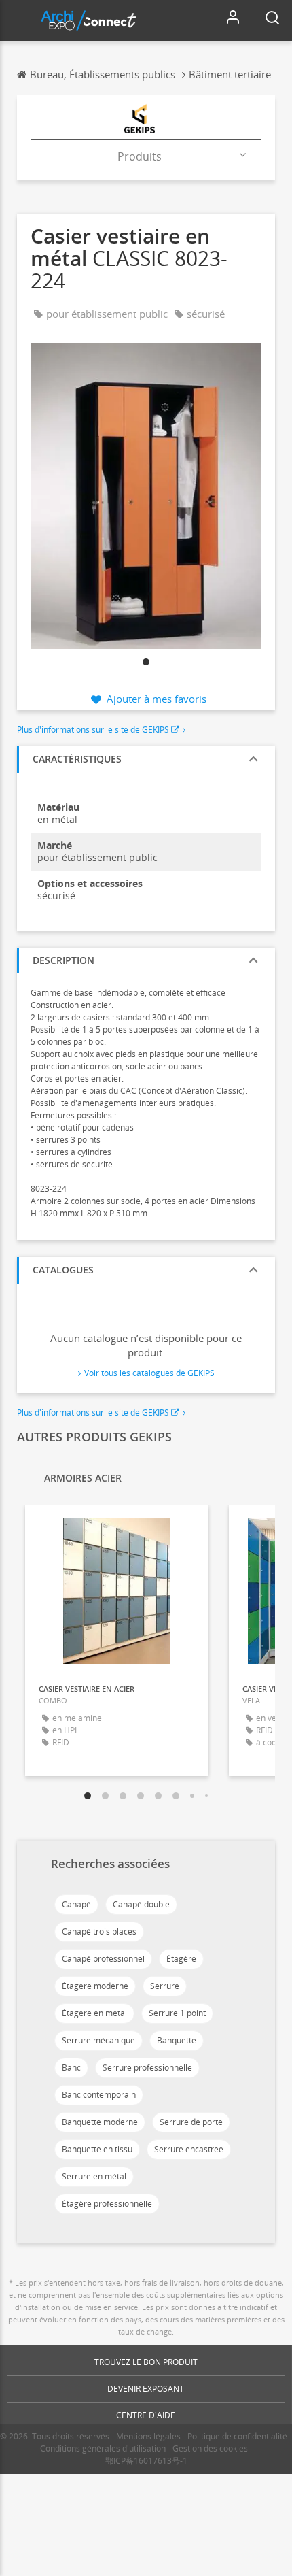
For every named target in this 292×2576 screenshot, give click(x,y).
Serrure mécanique (98, 2040)
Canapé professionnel (103, 1959)
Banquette (177, 2040)
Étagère (181, 1959)
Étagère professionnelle (107, 2204)
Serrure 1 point (177, 2013)
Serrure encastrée (189, 2149)
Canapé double (141, 1904)
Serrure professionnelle (147, 2068)
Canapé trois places (99, 1931)
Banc (71, 2068)
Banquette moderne (100, 2122)
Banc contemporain (99, 2095)
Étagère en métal (94, 2013)
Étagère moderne (95, 1986)
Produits (140, 156)
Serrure (165, 1986)
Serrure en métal (94, 2176)
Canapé (76, 1904)
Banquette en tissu (97, 2149)
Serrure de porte (191, 2122)
